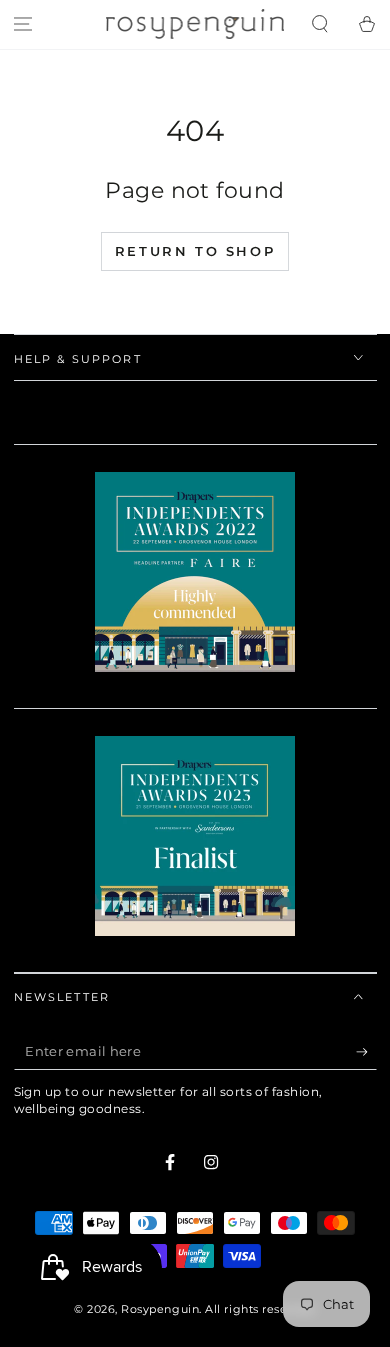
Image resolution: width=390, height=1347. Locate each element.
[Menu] (23, 24)
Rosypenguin (160, 1309)
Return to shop (195, 251)
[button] (319, 24)
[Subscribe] (366, 1052)
